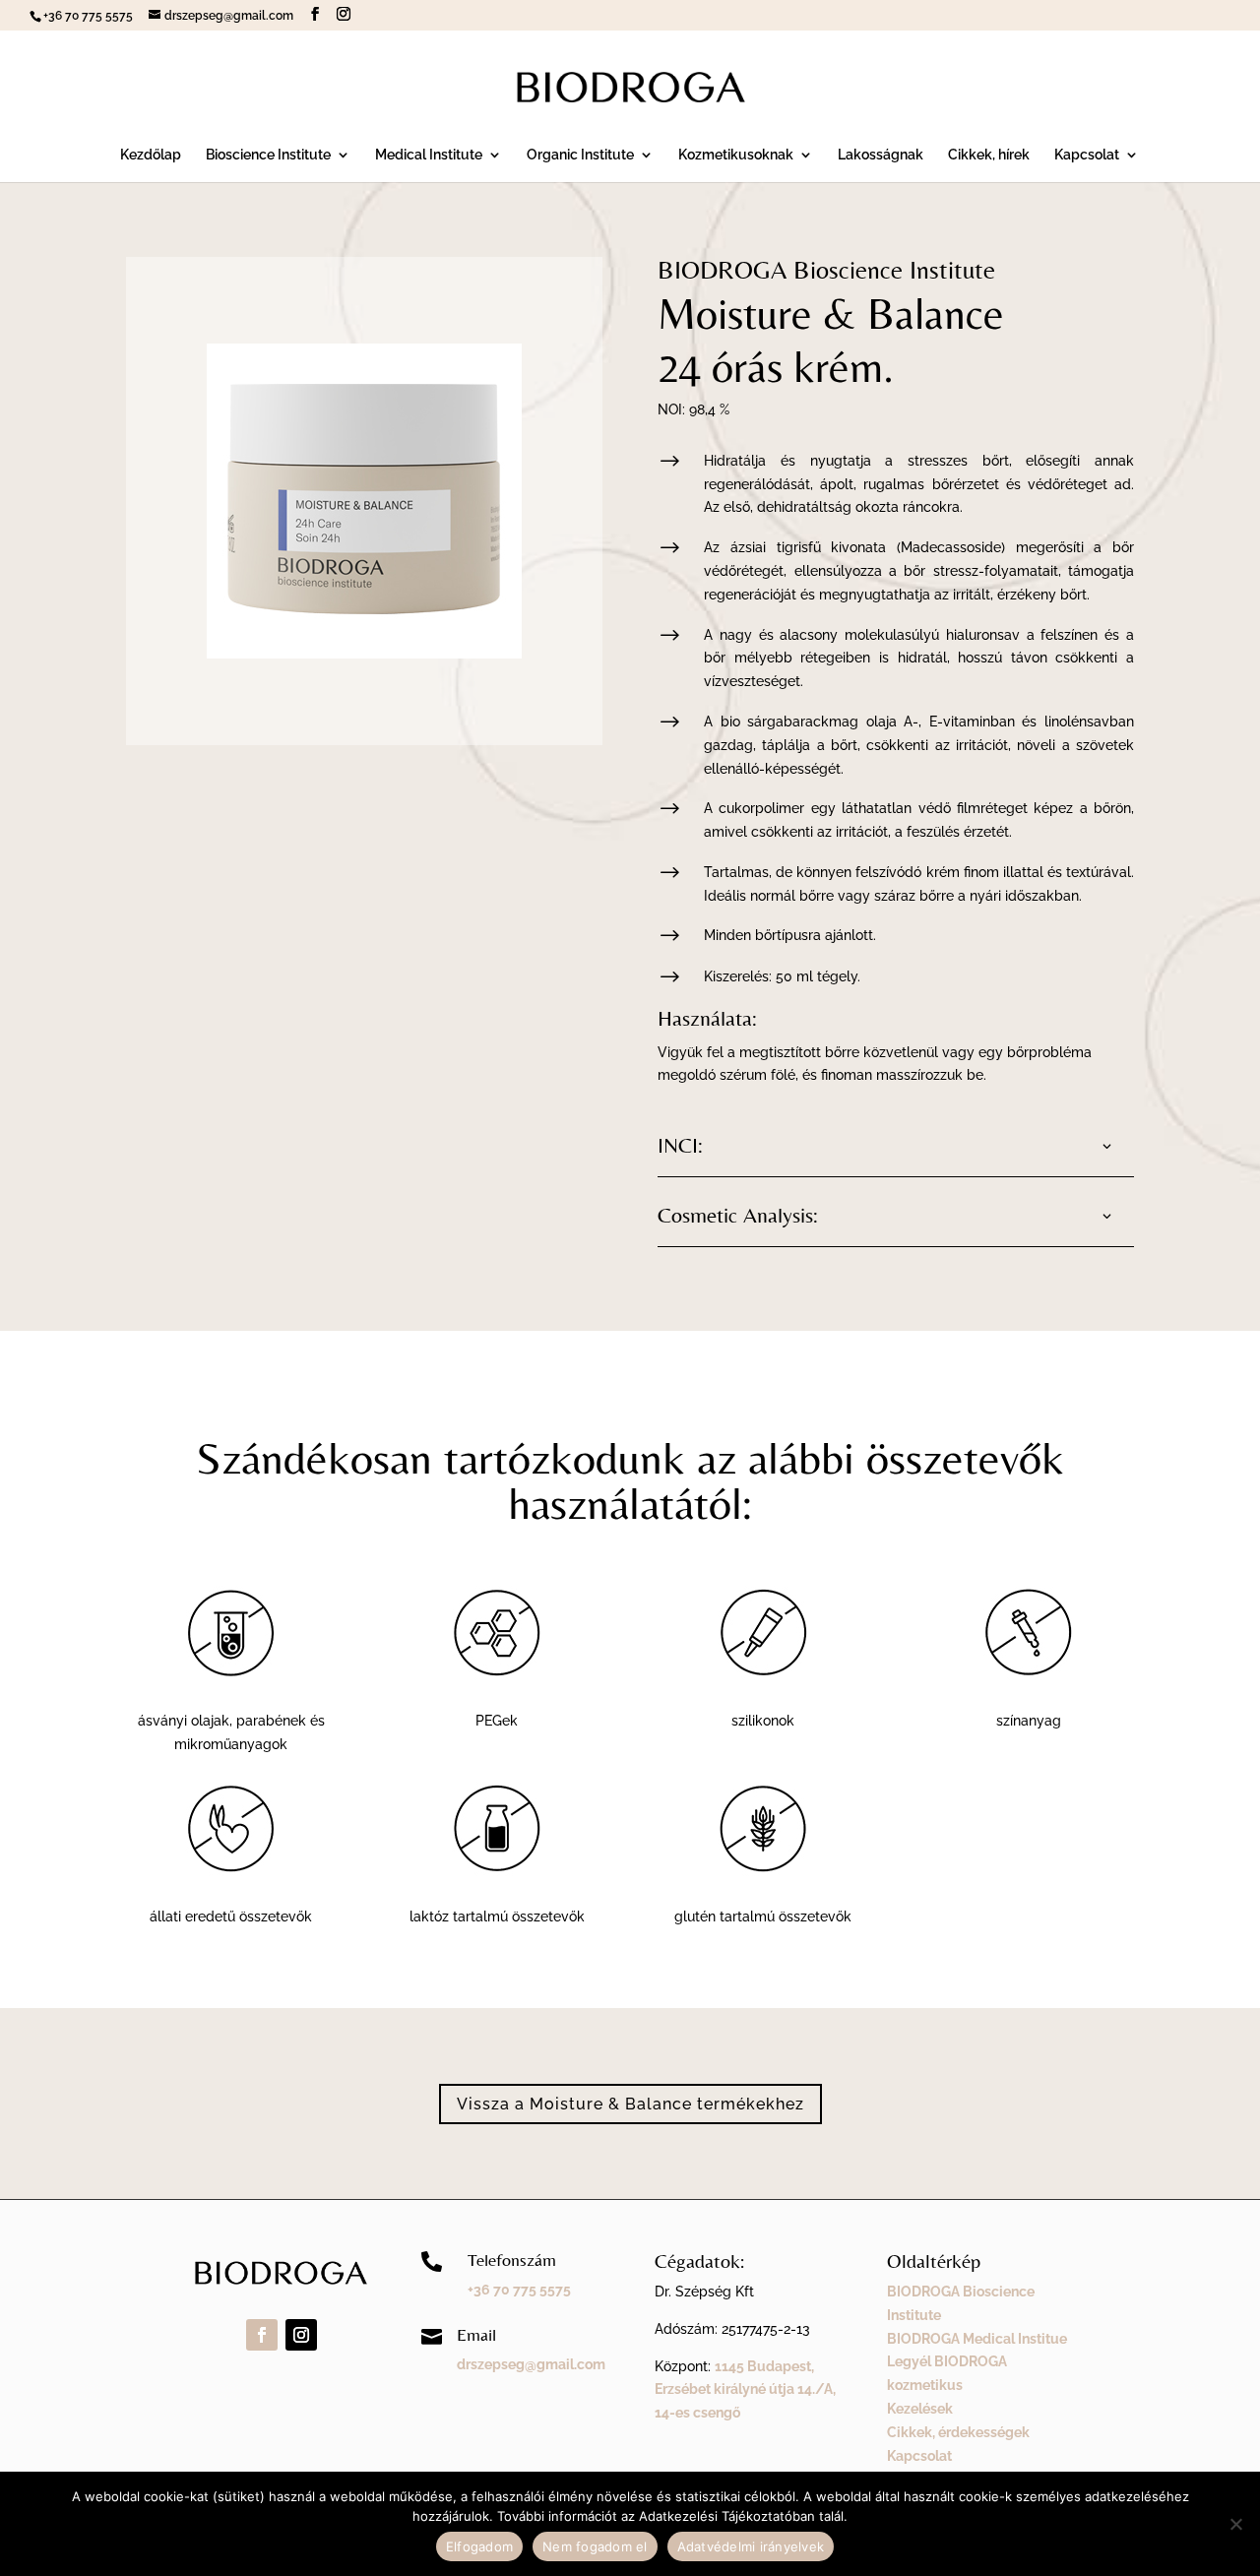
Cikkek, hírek (989, 155)
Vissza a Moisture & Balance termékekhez (630, 2104)
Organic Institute (580, 155)
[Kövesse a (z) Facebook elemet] (262, 2335)
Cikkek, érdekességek (958, 2432)
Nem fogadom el (595, 2546)
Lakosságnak (881, 155)
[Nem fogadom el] (1235, 2524)
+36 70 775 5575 (519, 2290)
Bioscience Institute (268, 155)
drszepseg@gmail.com (531, 2364)
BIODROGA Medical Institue (977, 2339)
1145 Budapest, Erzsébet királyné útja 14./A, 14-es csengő (745, 2390)
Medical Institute (429, 155)
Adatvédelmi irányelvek (751, 2546)
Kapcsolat (1087, 155)
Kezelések (920, 2409)
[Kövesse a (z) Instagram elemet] (301, 2335)
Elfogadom (479, 2546)
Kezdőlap (151, 155)
